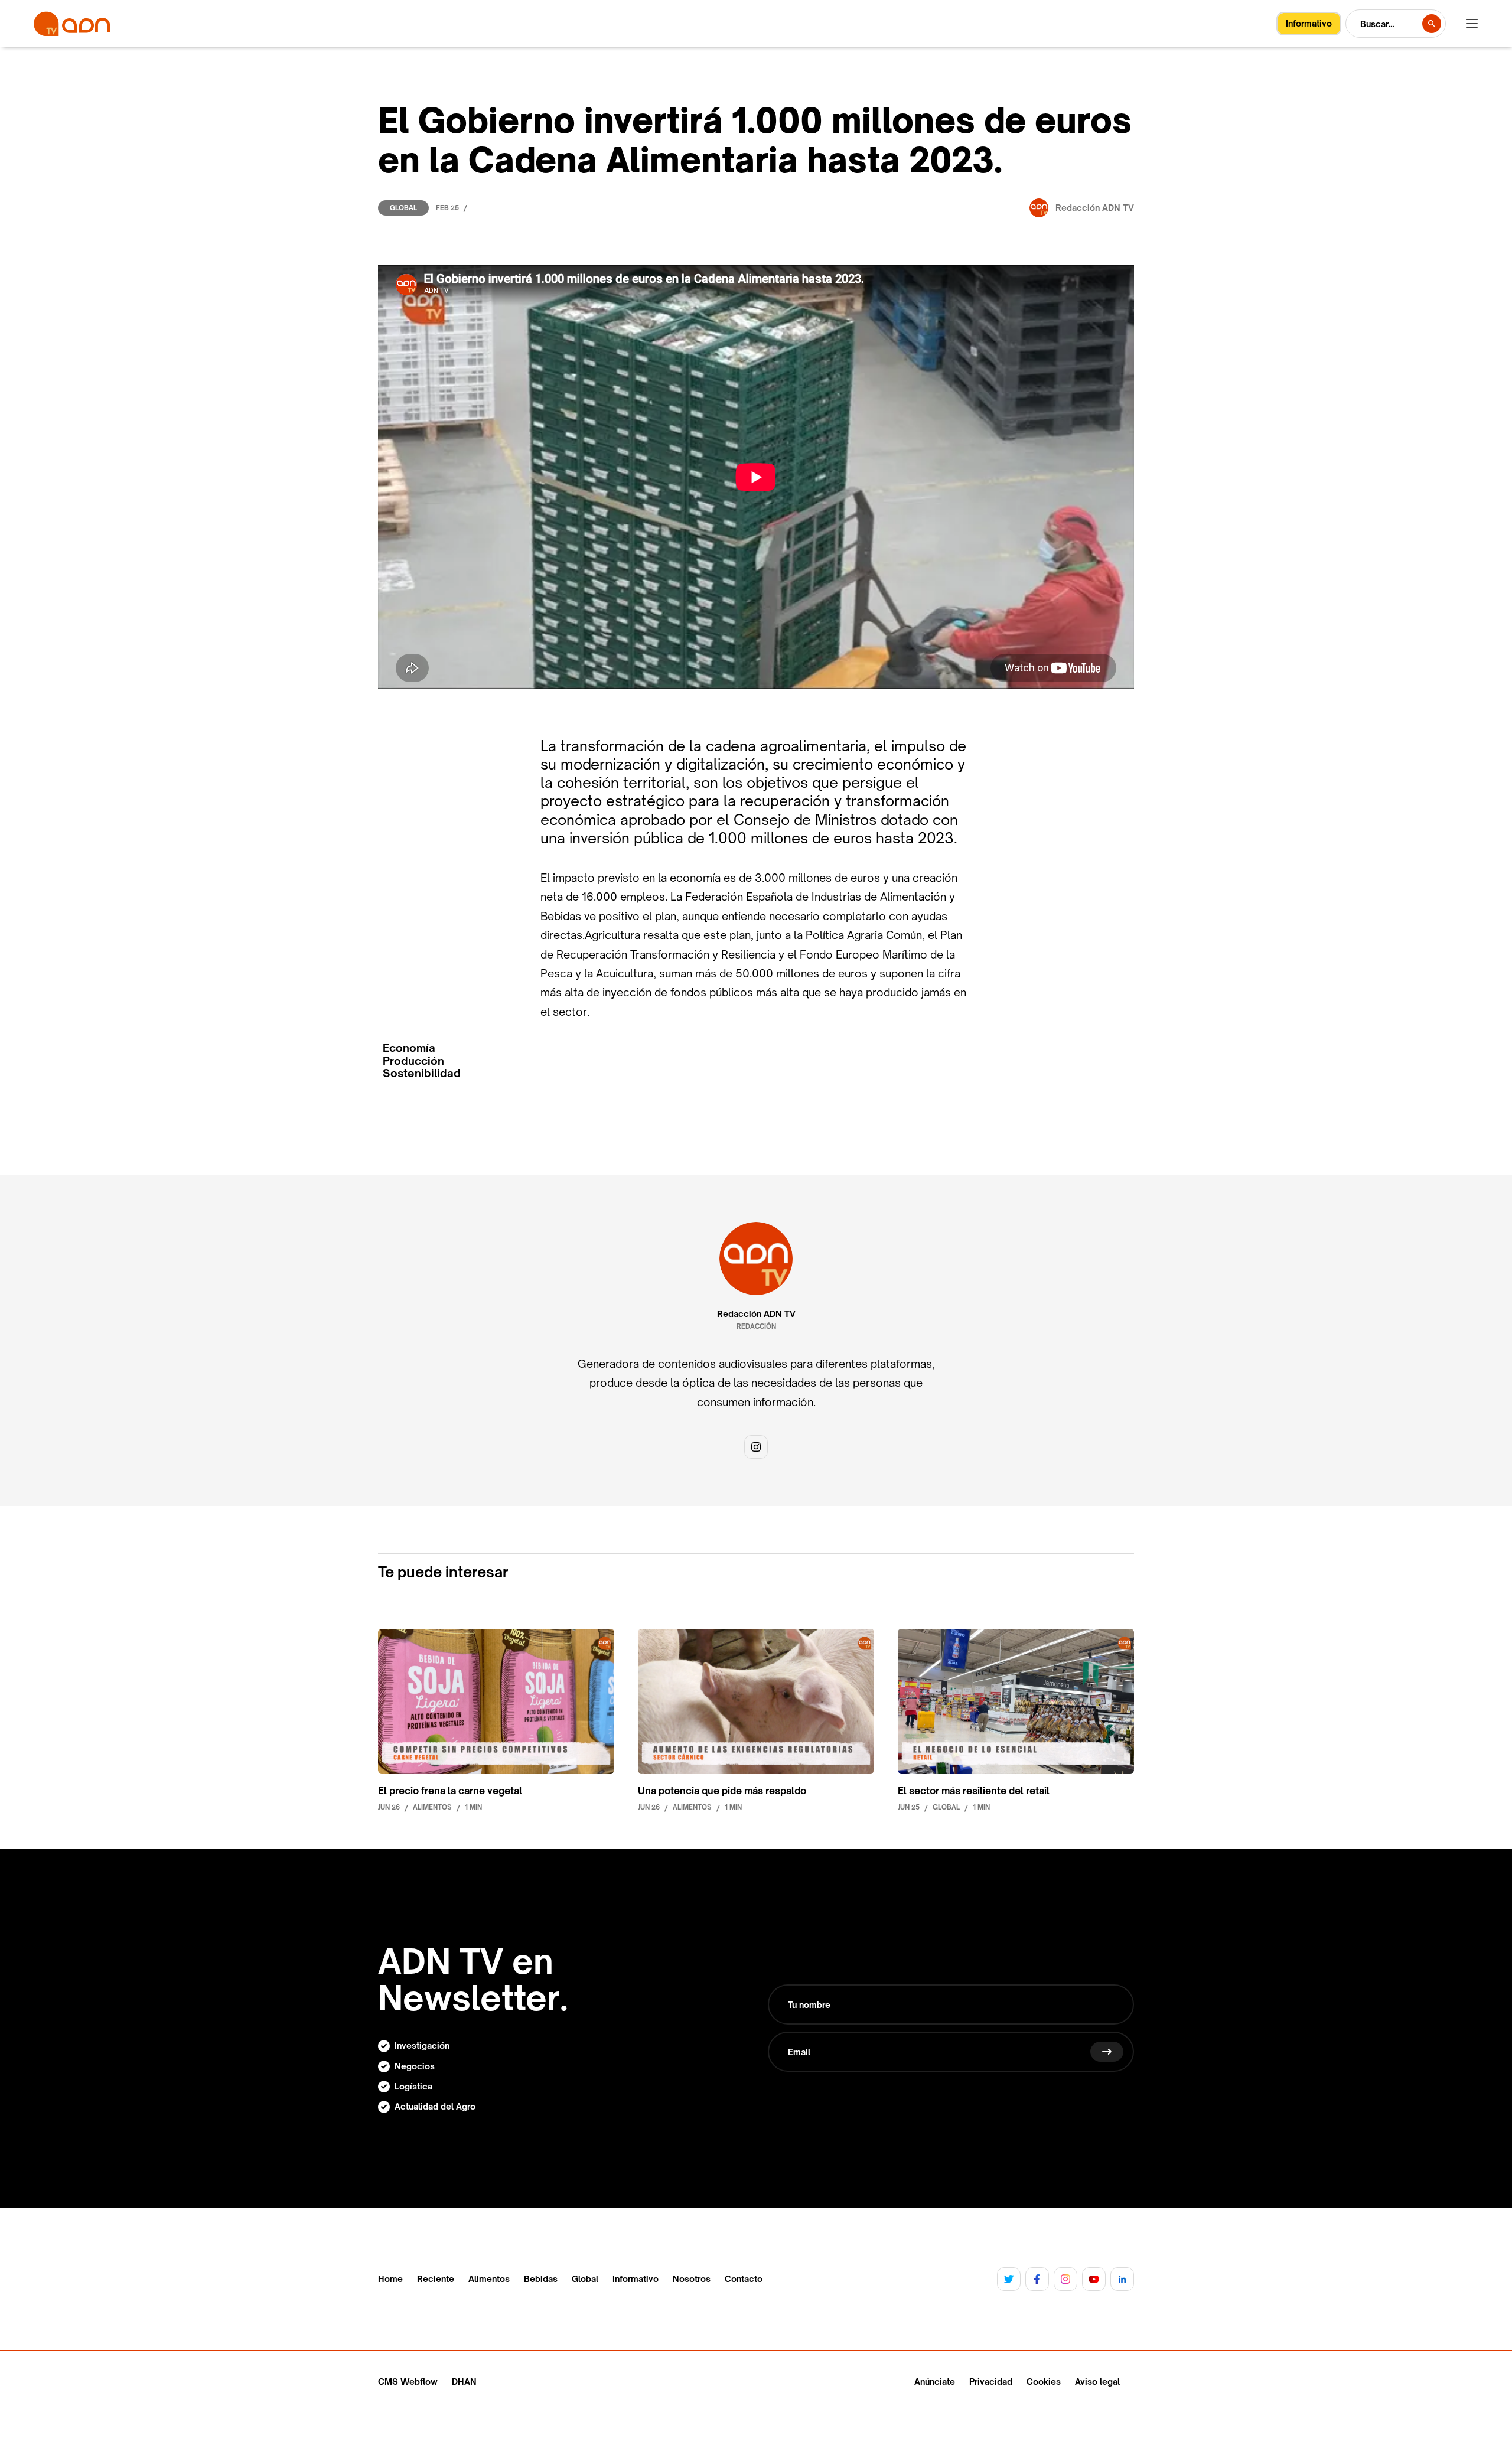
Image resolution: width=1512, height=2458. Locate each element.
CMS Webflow (408, 2382)
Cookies (1044, 2382)
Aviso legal (1097, 2382)
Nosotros (692, 2279)
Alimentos (489, 2279)
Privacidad (991, 2382)
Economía (409, 1048)
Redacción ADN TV (756, 1314)
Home (390, 2279)
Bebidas (541, 2279)
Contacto (744, 2279)
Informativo (636, 2279)
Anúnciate (935, 2382)
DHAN (464, 2382)
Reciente (436, 2279)
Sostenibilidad (422, 1073)
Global (403, 208)
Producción (413, 1061)
